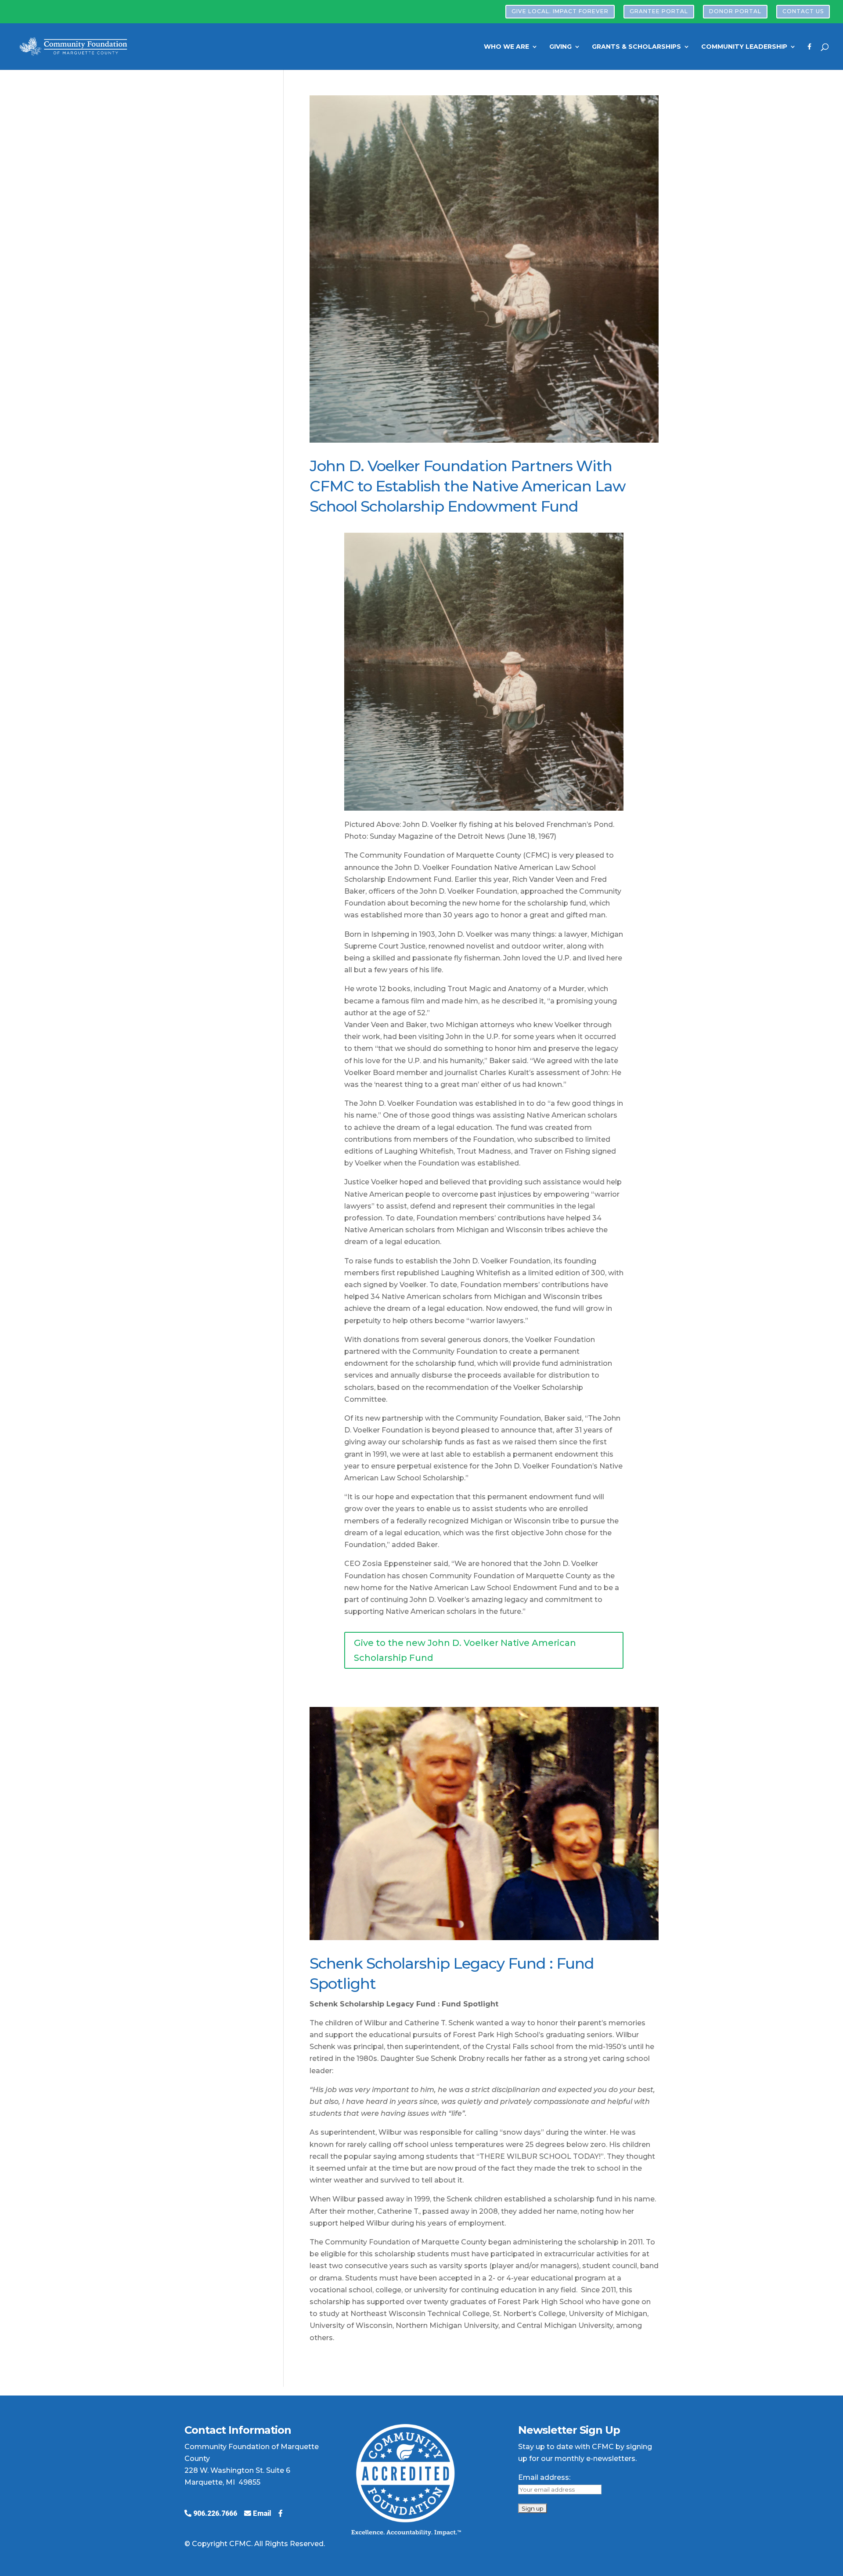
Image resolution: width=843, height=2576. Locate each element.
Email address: (544, 2477)
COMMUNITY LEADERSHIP (744, 47)
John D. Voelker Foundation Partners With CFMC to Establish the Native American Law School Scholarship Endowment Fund (468, 486)
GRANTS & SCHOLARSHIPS (636, 47)
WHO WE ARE (506, 47)
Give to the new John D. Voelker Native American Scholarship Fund (465, 1650)
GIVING (560, 47)
